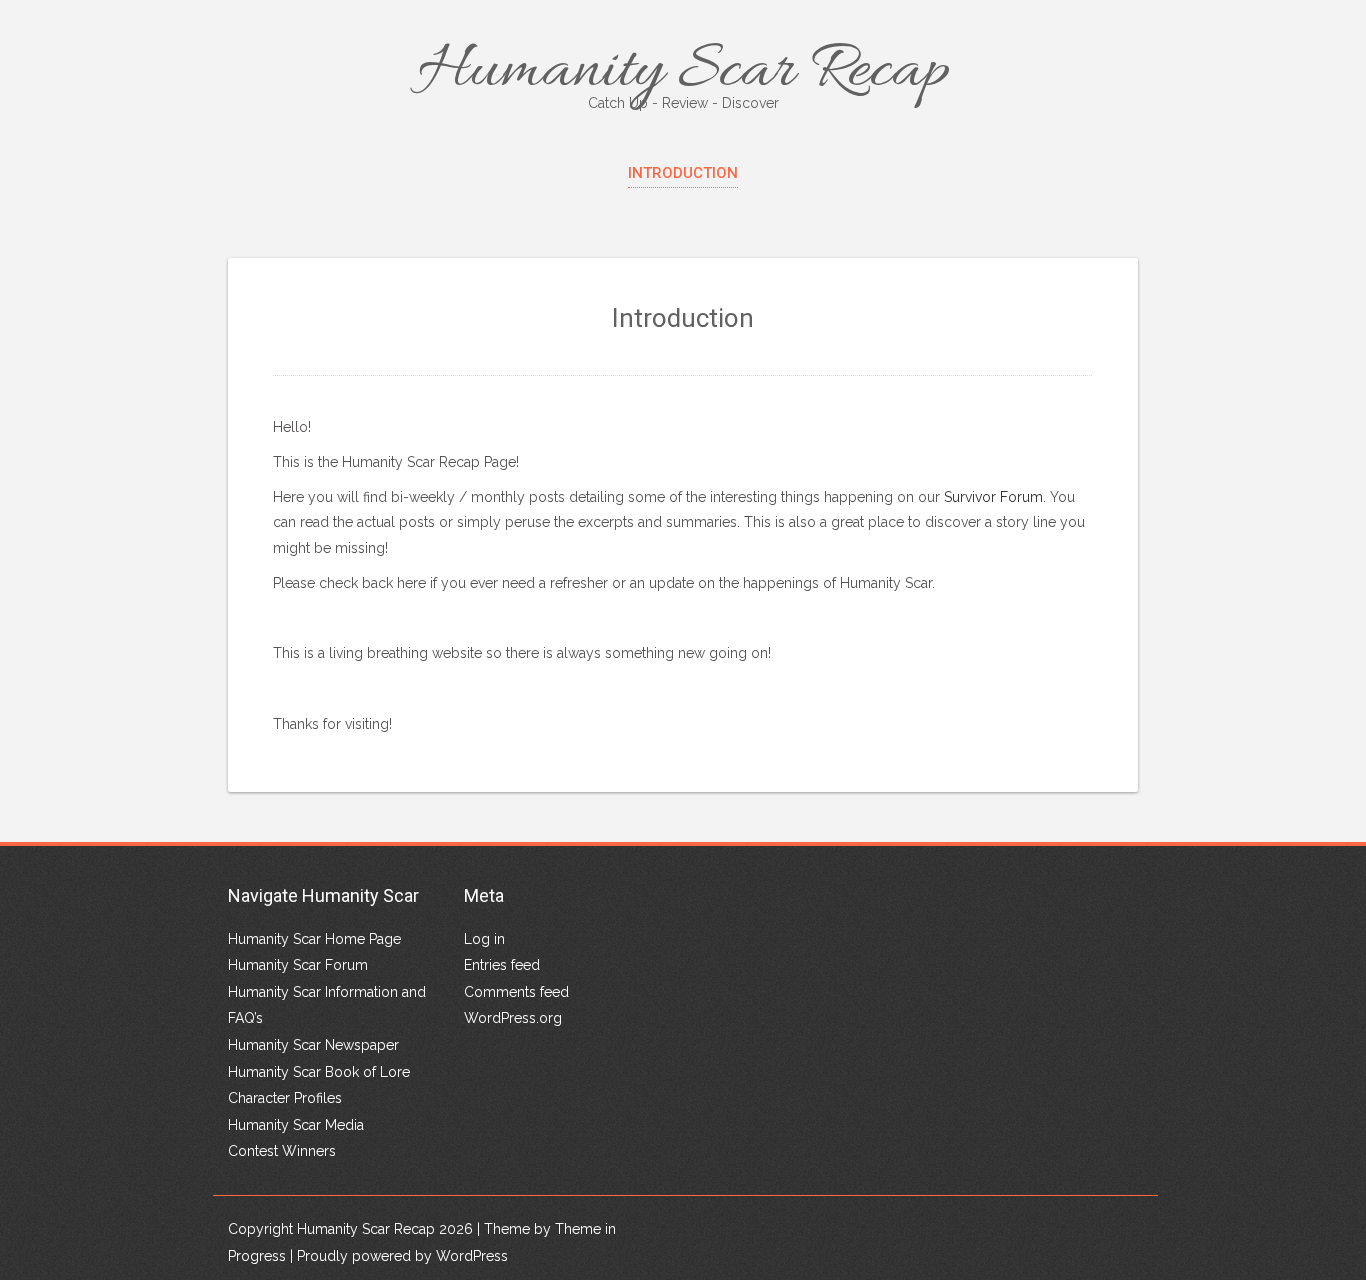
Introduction (683, 173)
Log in (484, 939)
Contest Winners (282, 1151)
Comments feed (516, 992)
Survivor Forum (993, 497)
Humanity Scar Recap (683, 72)
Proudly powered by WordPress (402, 1256)
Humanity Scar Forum (298, 965)
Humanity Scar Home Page (314, 939)
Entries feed (502, 965)
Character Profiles (285, 1098)
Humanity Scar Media (296, 1125)
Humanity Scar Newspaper (313, 1045)
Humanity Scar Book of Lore (319, 1072)
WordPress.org (513, 1018)
